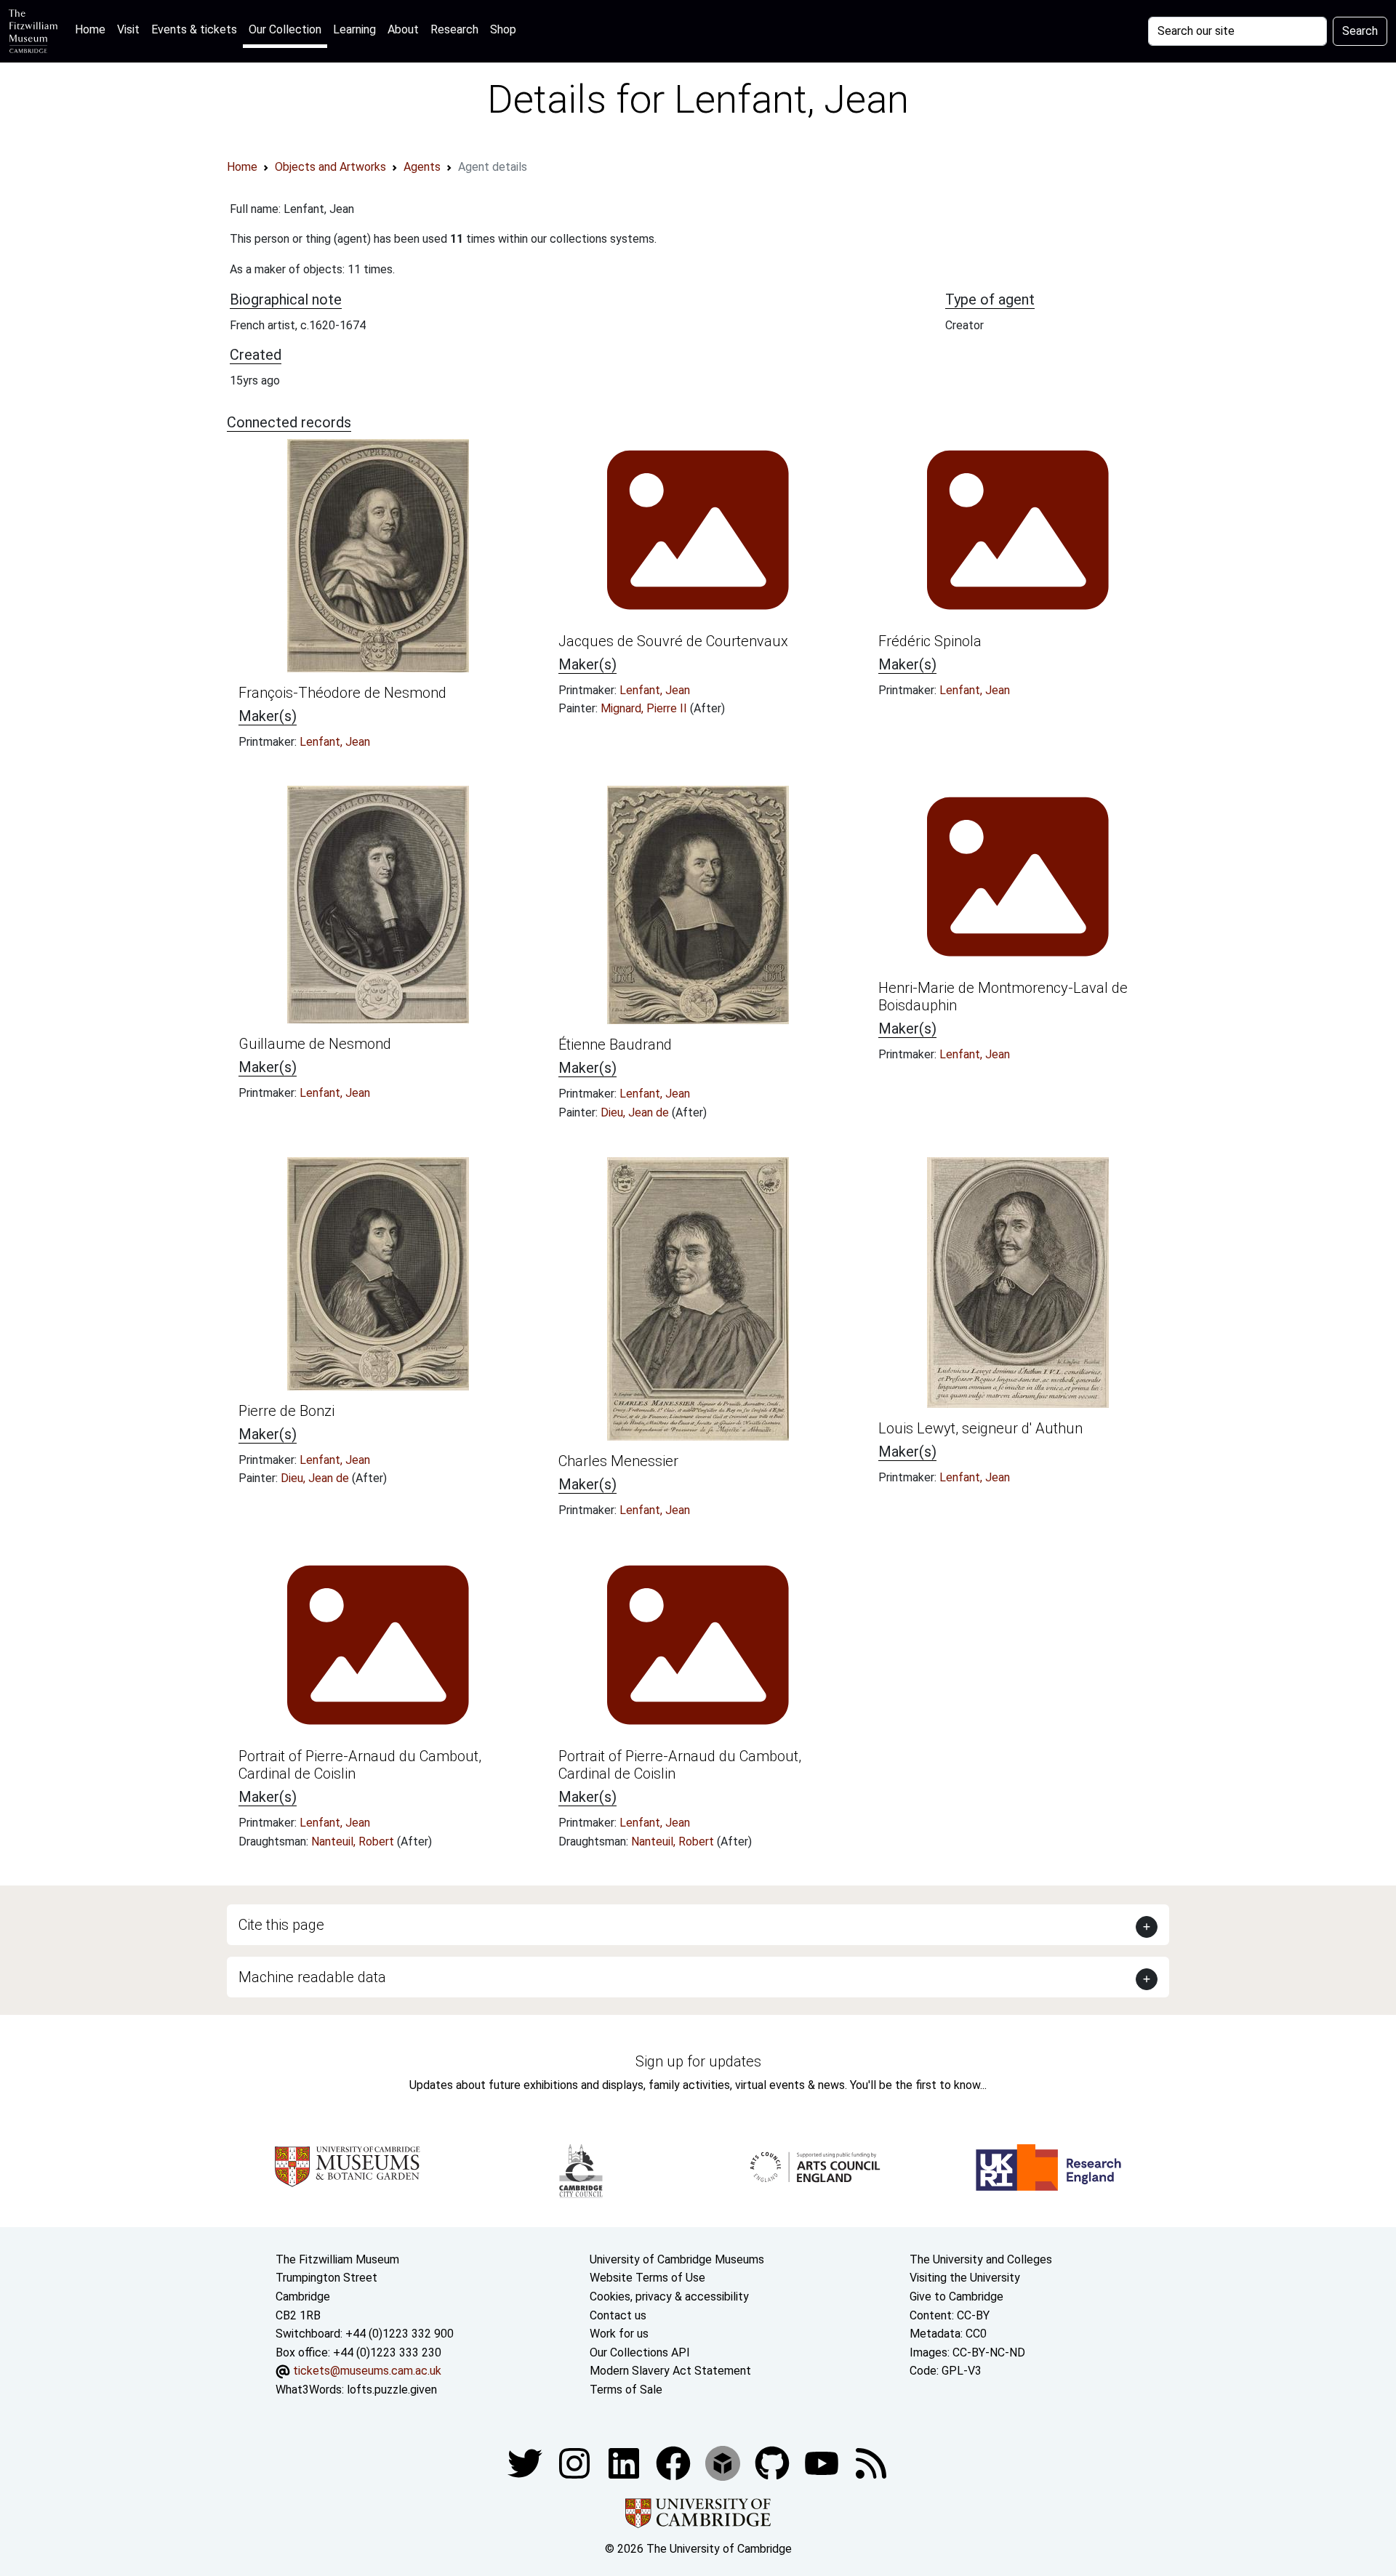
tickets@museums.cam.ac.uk (367, 2371)
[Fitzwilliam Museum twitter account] (526, 2462)
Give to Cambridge (956, 2297)
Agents (422, 167)
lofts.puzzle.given (392, 2390)
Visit (128, 29)
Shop (503, 29)
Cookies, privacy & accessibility (669, 2297)
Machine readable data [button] (312, 1977)
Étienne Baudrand (615, 1045)
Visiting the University (965, 2278)
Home (93, 29)
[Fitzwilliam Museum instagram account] (576, 2462)
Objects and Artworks (330, 167)
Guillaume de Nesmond (315, 1044)
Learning (354, 29)
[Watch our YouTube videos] (823, 2462)
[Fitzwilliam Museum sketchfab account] (724, 2462)
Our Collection (285, 29)
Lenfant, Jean (335, 742)
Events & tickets (194, 29)
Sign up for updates (698, 2061)
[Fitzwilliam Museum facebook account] (625, 2462)
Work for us (619, 2334)
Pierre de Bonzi (286, 1411)
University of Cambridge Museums (677, 2259)
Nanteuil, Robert (354, 1842)
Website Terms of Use (647, 2278)
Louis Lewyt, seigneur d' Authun (980, 1428)
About (403, 29)
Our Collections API (640, 2352)
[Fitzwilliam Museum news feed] (871, 2462)
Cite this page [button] (281, 1925)
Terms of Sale (626, 2390)
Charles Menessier (618, 1461)
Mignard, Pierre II (645, 708)
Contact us (618, 2315)
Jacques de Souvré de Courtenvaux (673, 641)
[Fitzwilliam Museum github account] (774, 2462)
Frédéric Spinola (930, 641)
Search (1360, 31)
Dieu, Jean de (636, 1112)
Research (454, 29)
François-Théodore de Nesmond (342, 693)
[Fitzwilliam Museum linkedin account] (675, 2462)
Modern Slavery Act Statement (670, 2371)
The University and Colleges (981, 2259)
